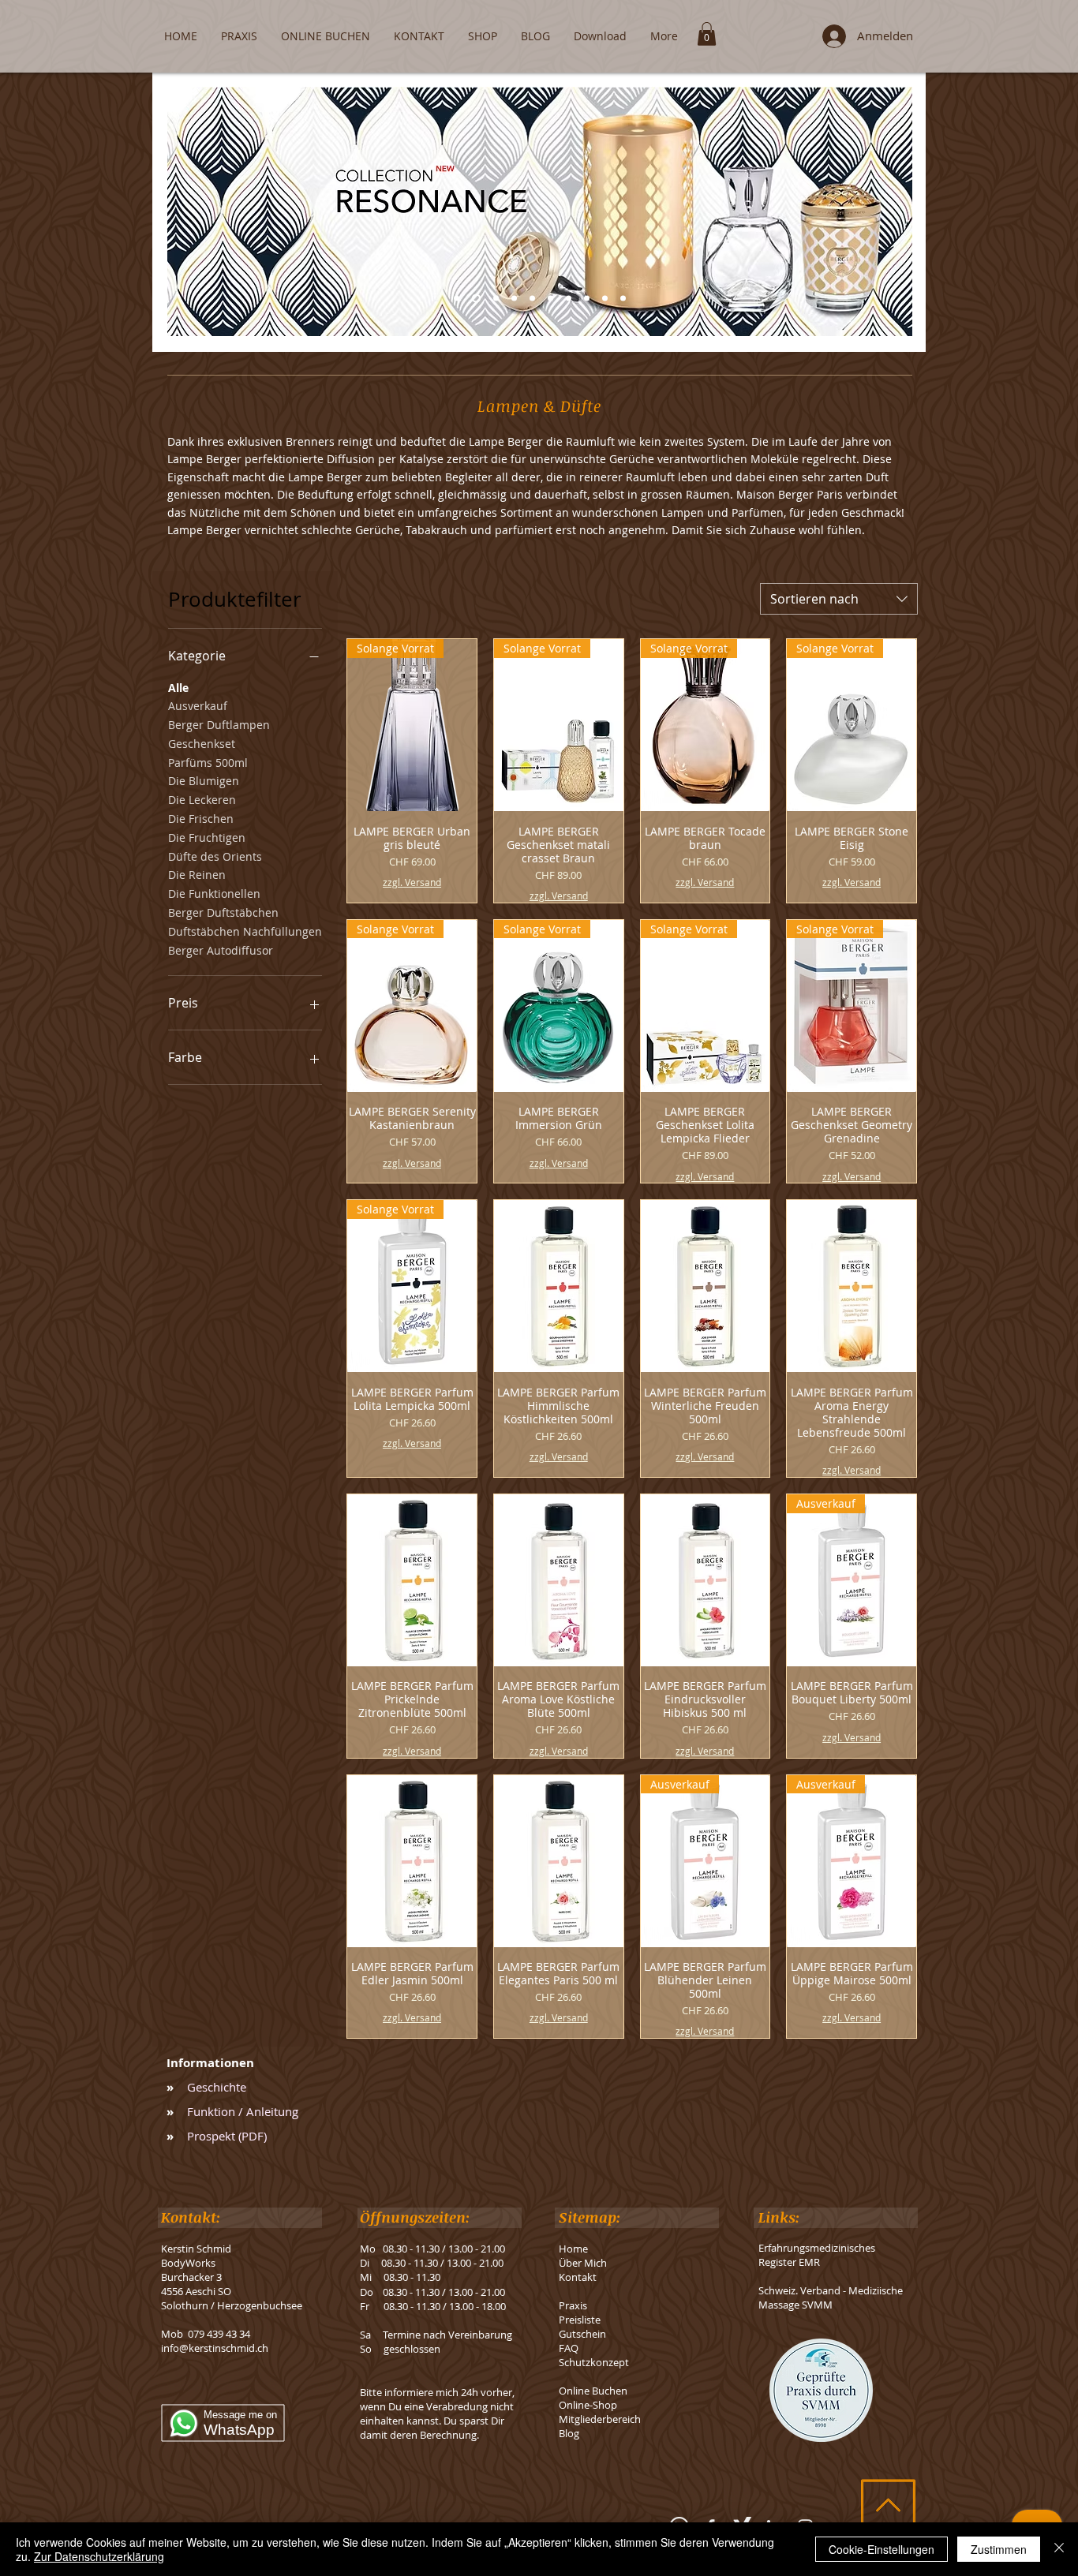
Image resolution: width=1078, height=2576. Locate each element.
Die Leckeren (202, 800)
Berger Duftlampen (219, 725)
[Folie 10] (457, 298)
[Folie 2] (532, 298)
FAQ (569, 2348)
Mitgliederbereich (600, 2419)
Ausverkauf (198, 706)
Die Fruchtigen (207, 837)
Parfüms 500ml (208, 763)
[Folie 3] (550, 298)
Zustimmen (999, 2549)
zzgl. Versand (412, 882)
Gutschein (582, 2334)
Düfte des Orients (215, 856)
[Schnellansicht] (559, 1286)
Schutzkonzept (594, 2362)
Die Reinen (197, 875)
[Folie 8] (494, 298)
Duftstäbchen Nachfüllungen (245, 931)
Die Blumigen (204, 781)
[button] (707, 34)
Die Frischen (201, 819)
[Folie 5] (587, 298)
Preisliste (580, 2320)
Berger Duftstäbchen (223, 912)
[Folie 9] (475, 298)
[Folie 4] (569, 298)
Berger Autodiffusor (221, 950)
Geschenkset (202, 744)
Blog (569, 2433)
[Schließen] (1059, 2549)
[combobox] (839, 599)
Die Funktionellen (214, 894)
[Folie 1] (514, 298)
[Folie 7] (623, 298)
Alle (178, 688)
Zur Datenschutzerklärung (99, 2556)
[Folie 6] (605, 298)
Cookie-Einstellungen (881, 2549)
